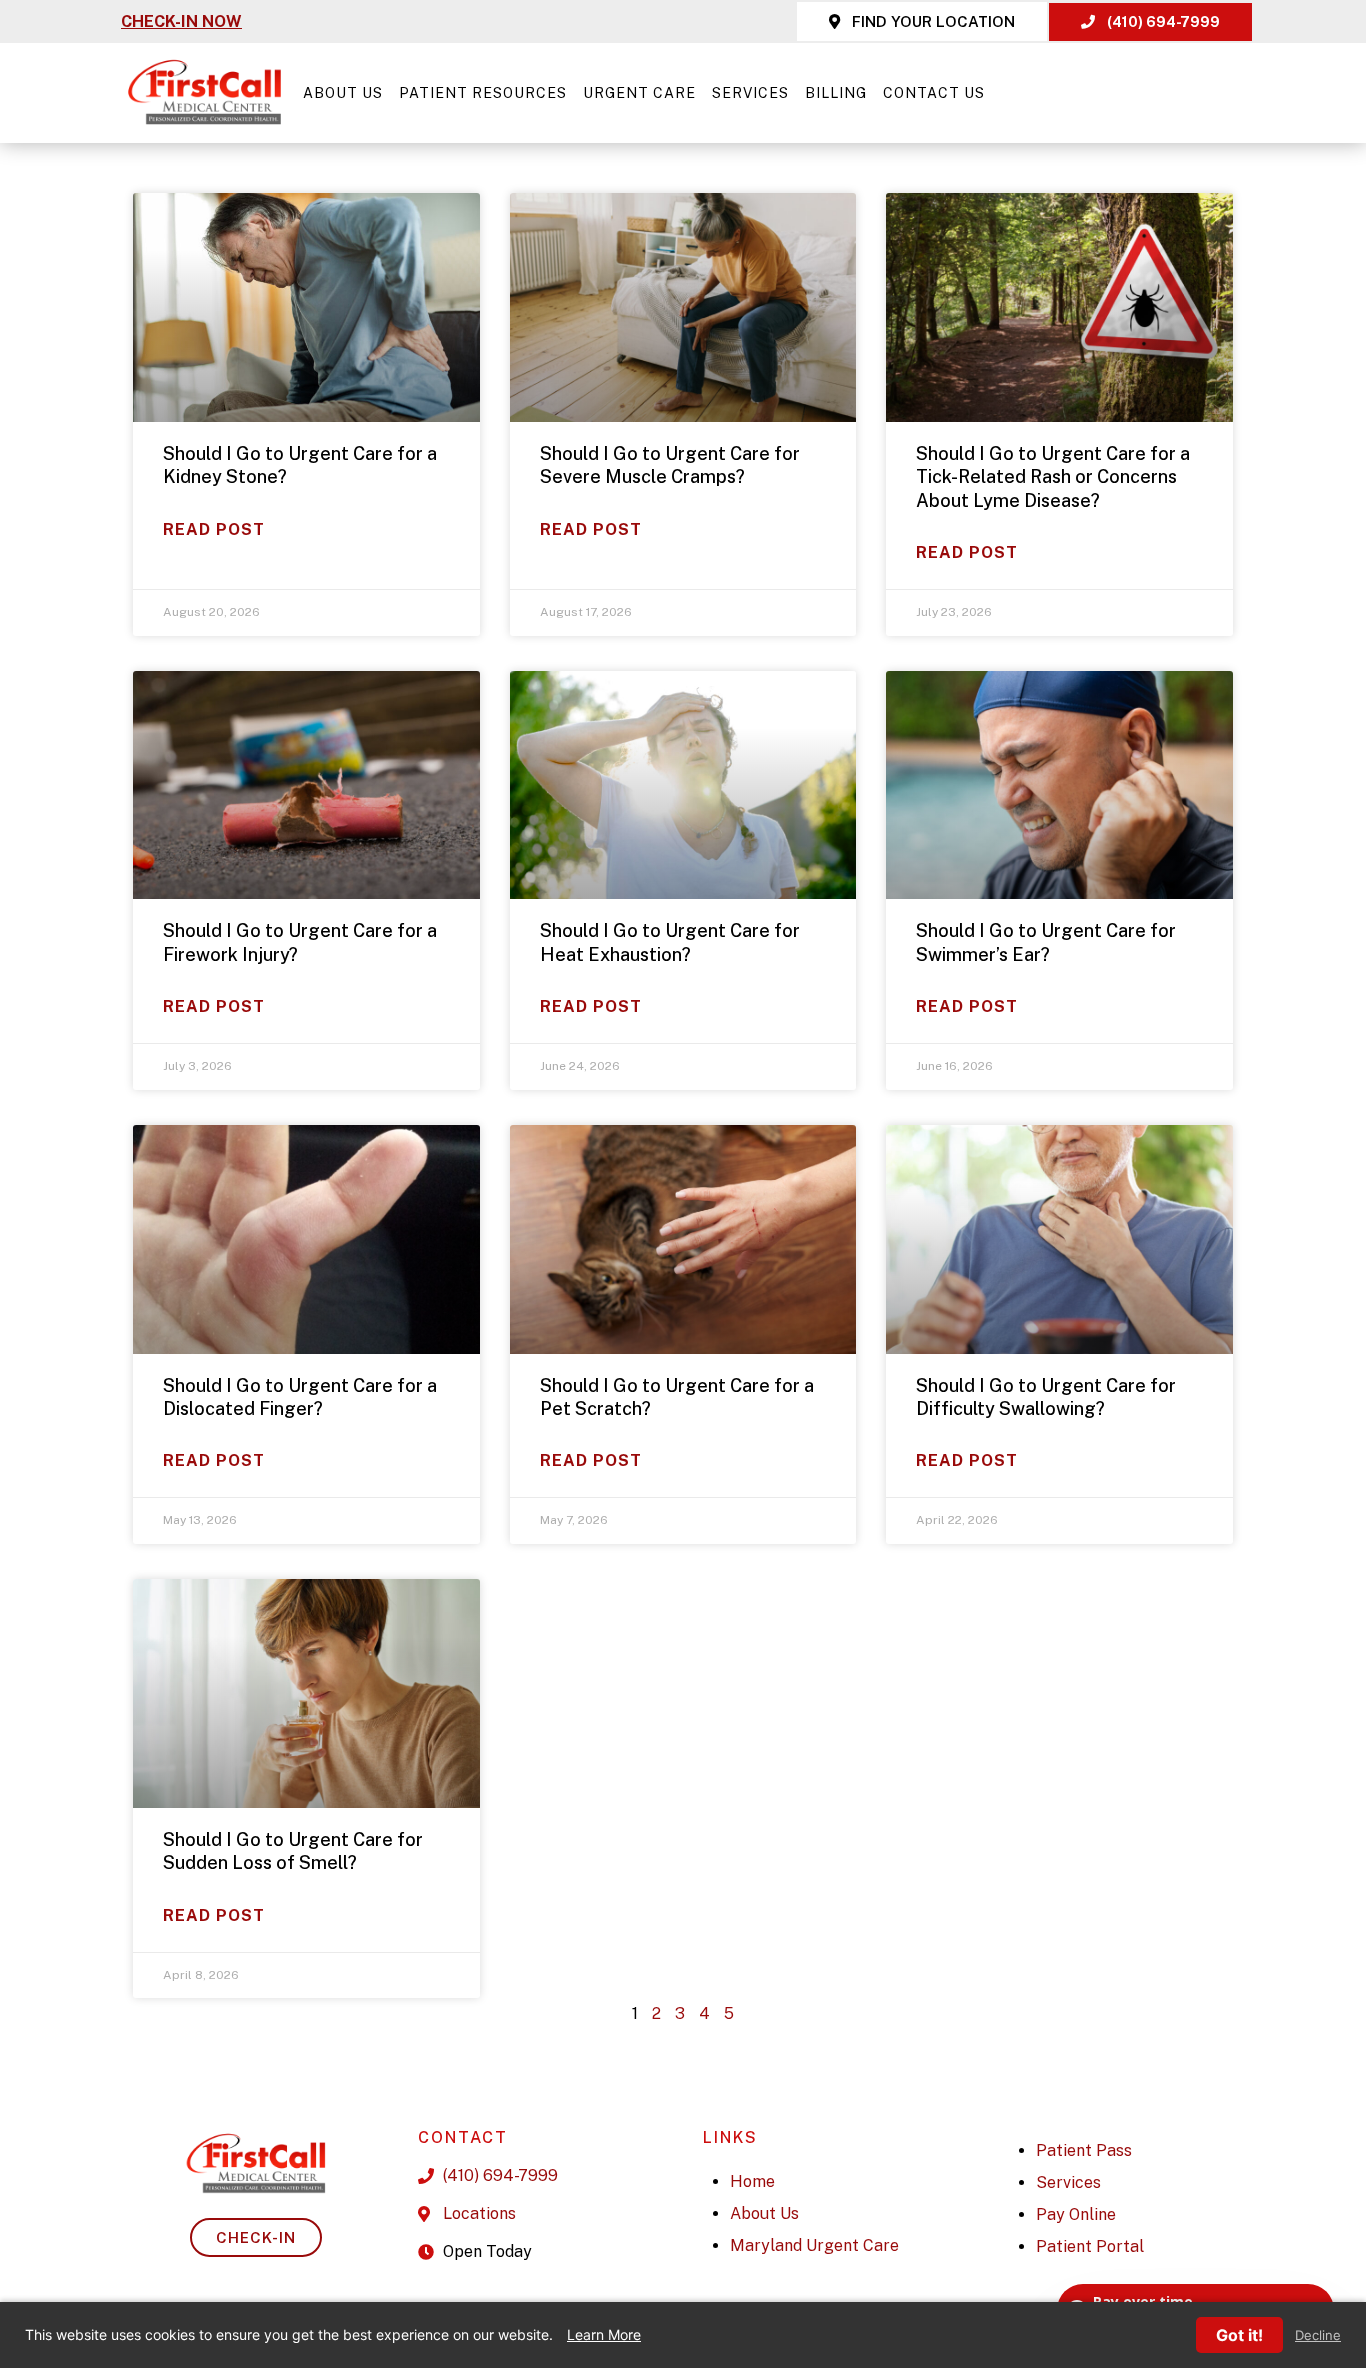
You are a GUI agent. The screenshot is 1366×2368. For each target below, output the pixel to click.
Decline (1318, 2335)
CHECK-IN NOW (181, 21)
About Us (343, 93)
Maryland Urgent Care (814, 2245)
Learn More (604, 2334)
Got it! (1239, 2335)
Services (750, 93)
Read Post (214, 529)
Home (752, 2181)
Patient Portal (1090, 2246)
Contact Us (934, 93)
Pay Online (1076, 2214)
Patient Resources (483, 93)
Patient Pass (1084, 2150)
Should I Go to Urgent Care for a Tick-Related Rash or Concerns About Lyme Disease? (1053, 477)
